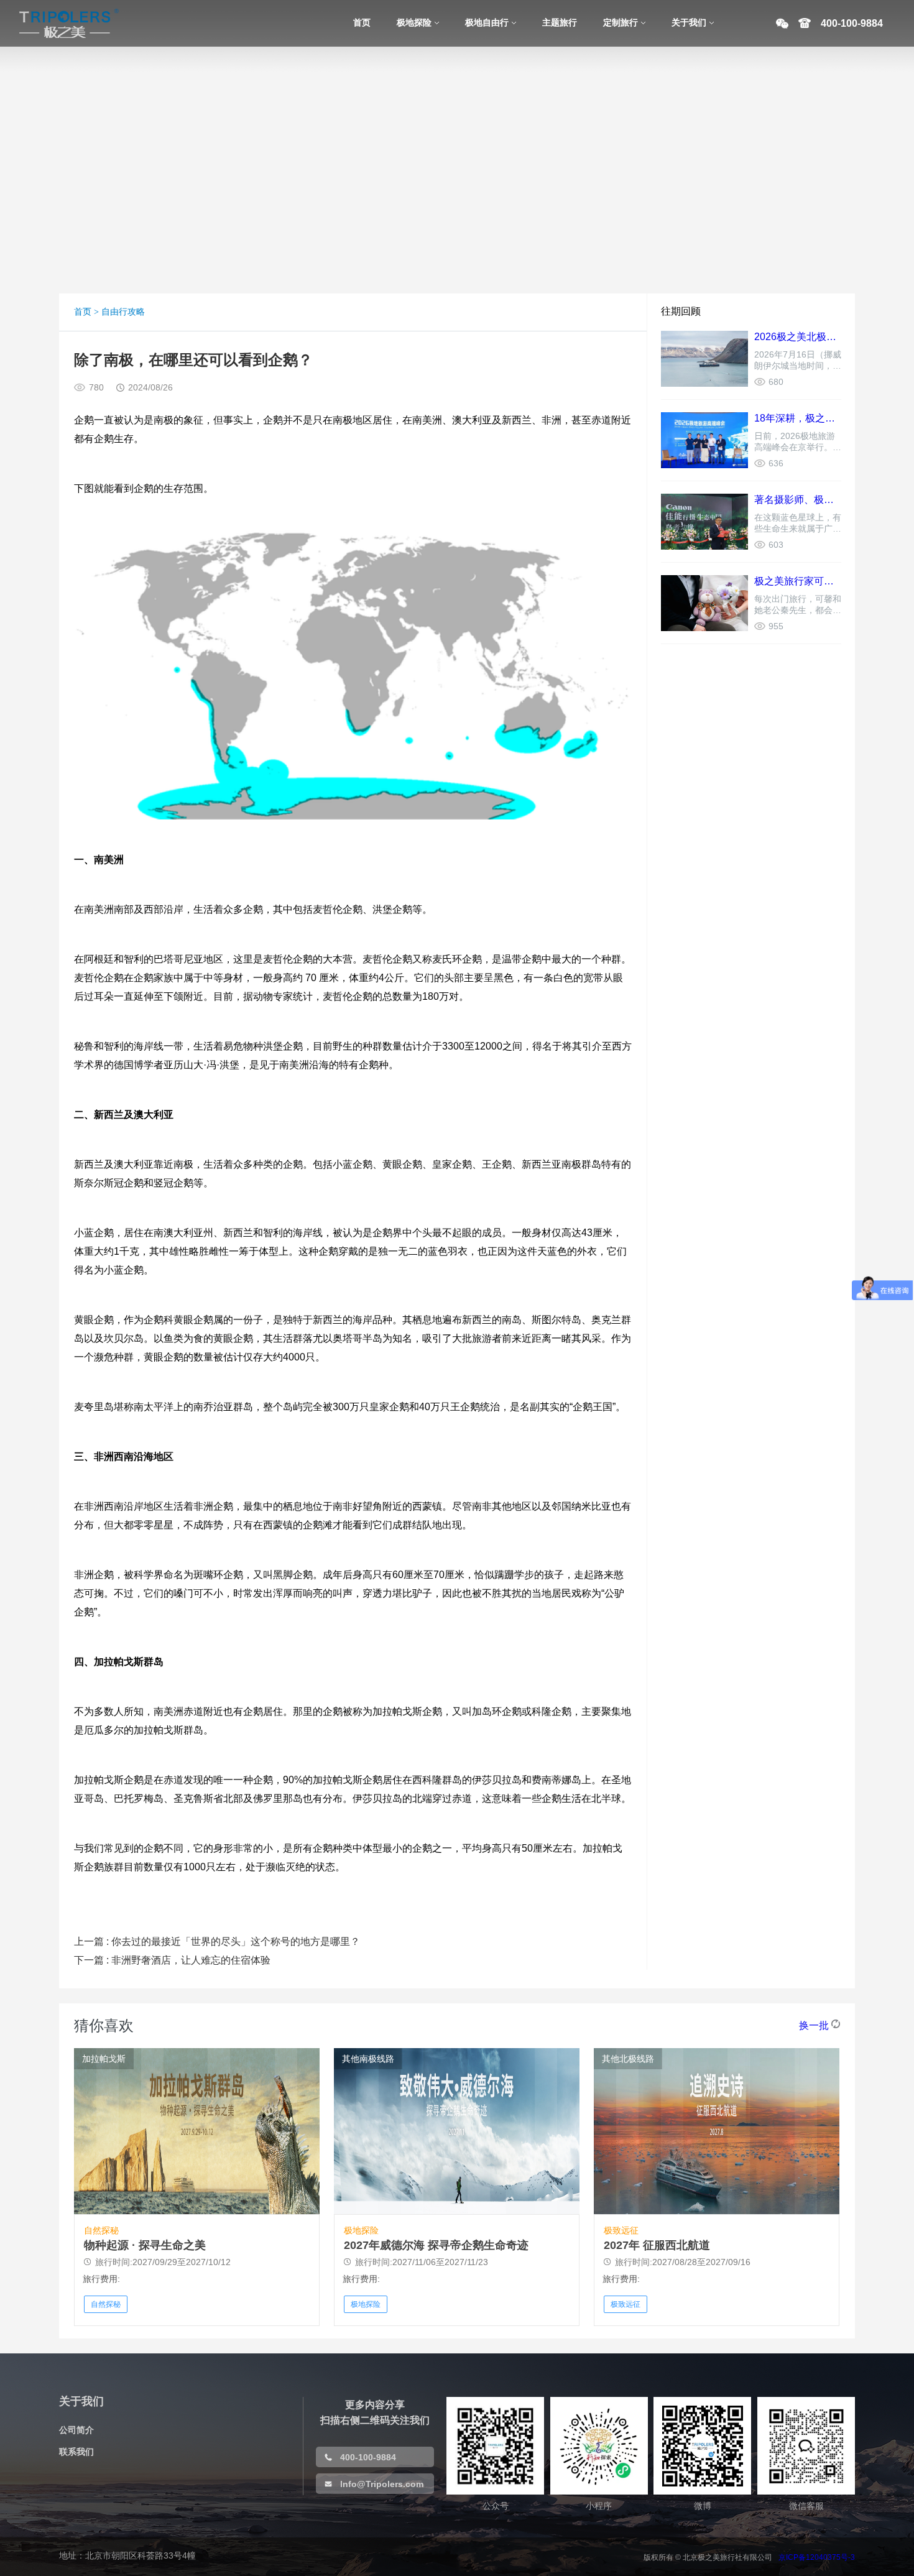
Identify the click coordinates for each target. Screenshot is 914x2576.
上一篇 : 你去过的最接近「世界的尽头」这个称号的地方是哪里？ (217, 1941)
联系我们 (76, 2452)
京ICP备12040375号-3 (817, 2557)
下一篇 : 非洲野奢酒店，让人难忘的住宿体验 (172, 1960)
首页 (83, 312)
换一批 (814, 2025)
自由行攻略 (123, 312)
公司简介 (76, 2430)
